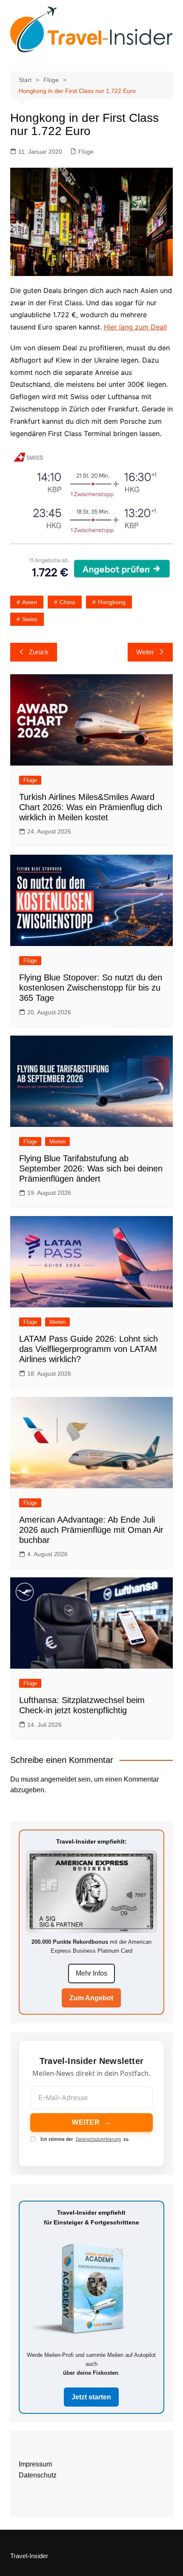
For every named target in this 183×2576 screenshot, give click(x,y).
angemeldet (58, 1779)
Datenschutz (38, 2475)
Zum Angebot (91, 1998)
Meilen (57, 1142)
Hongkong (112, 602)
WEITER (91, 2122)
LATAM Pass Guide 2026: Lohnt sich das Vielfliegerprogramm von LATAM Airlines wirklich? (89, 1349)
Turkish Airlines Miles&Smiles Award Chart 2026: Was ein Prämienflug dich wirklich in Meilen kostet (91, 807)
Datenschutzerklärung (98, 2139)
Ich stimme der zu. (85, 2139)
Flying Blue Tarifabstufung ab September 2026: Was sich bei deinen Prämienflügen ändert (91, 1168)
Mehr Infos (91, 1973)
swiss (30, 619)
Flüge (86, 152)
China (67, 602)
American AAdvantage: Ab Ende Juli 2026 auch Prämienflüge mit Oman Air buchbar (91, 1530)
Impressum (35, 2464)
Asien (30, 602)
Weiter (145, 652)
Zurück (39, 652)
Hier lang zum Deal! (135, 327)
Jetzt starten (91, 2397)
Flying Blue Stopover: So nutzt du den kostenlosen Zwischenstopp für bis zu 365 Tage (91, 988)
